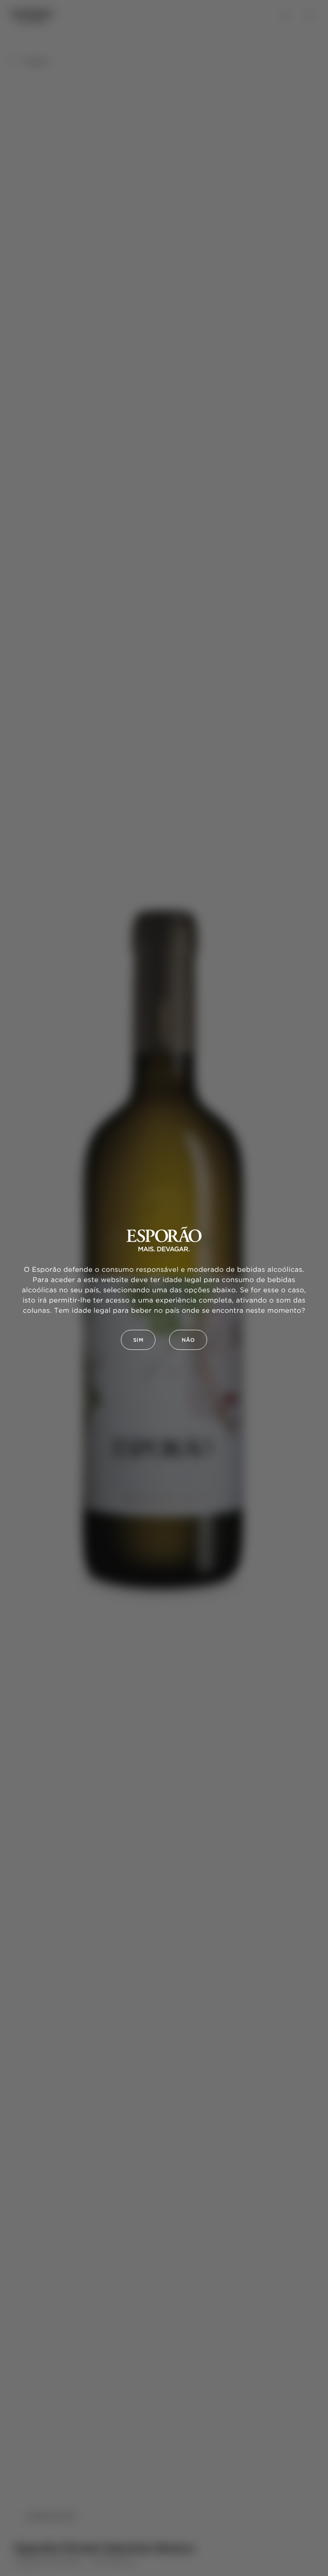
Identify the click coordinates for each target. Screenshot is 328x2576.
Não (188, 1340)
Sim (138, 1340)
